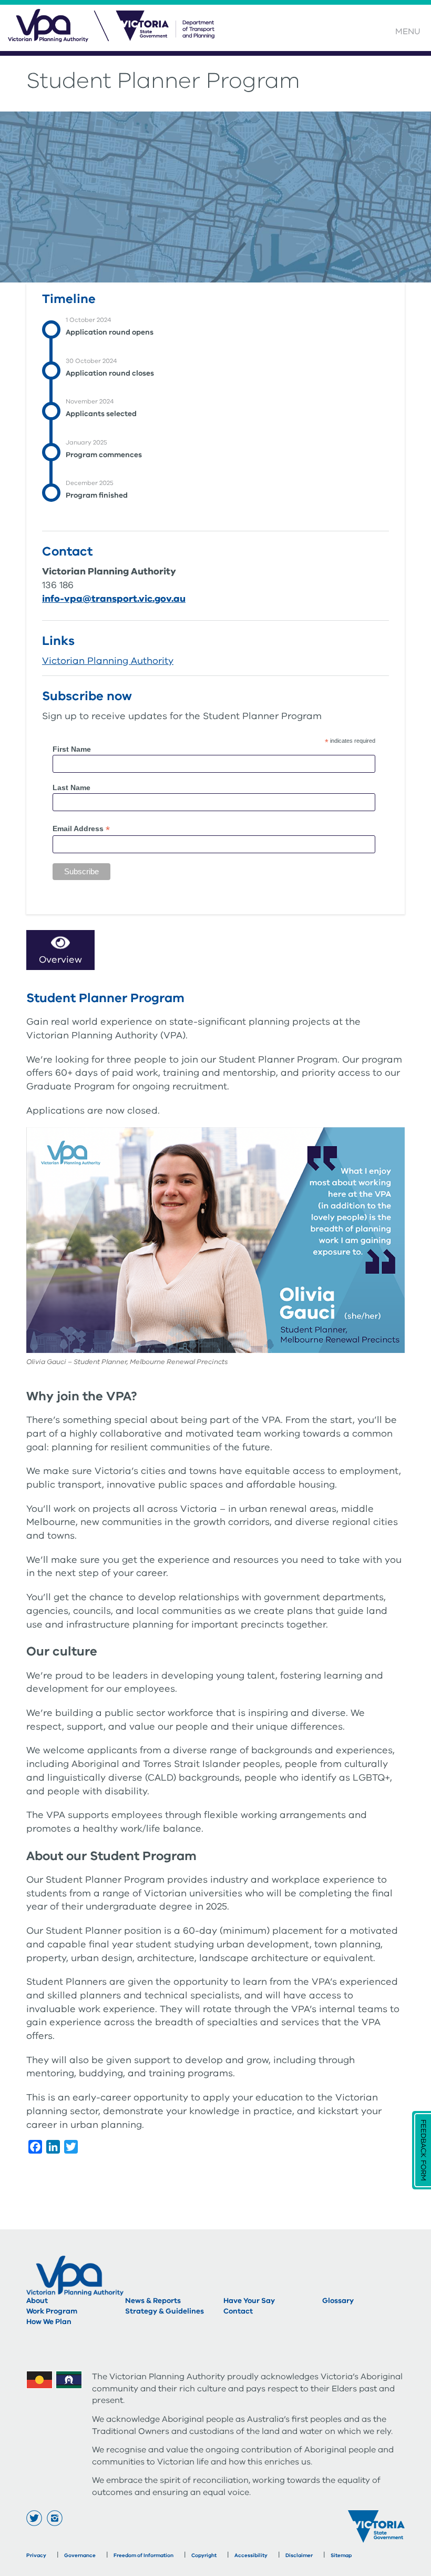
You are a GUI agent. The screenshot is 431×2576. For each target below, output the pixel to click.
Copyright (204, 2555)
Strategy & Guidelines (165, 2311)
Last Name (71, 787)
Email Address (81, 829)
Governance (80, 2555)
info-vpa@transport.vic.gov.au (114, 599)
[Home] (114, 30)
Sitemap (341, 2555)
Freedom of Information (143, 2555)
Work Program (52, 2311)
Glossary (338, 2301)
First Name (72, 749)
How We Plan (49, 2322)
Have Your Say (249, 2301)
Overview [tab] (60, 959)
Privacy (36, 2555)
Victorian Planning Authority (108, 661)
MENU (408, 32)
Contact (238, 2311)
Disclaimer (299, 2555)
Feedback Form (423, 2150)
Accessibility (251, 2555)
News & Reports (153, 2301)
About (37, 2301)
